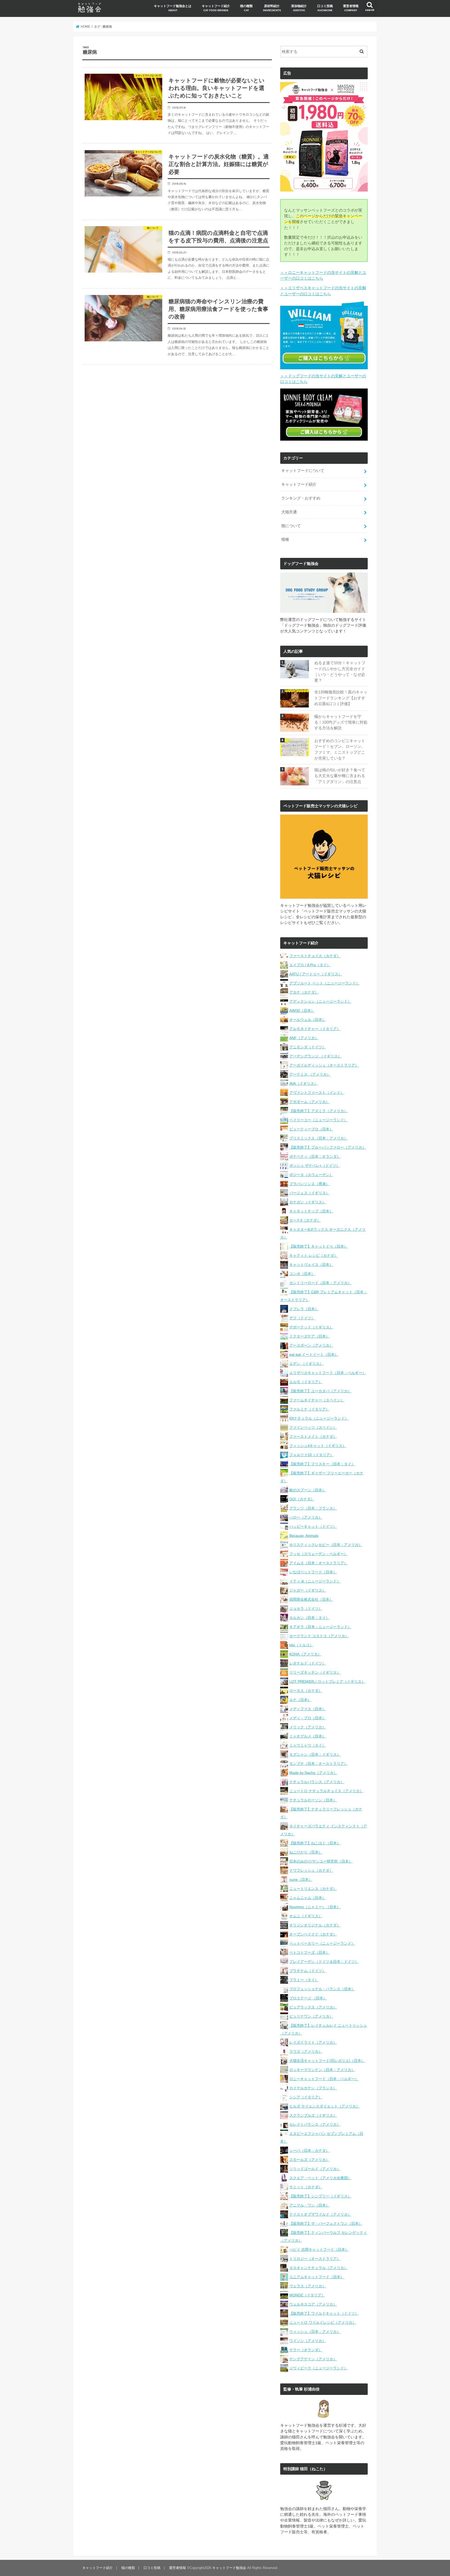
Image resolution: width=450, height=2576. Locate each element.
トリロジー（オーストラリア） (315, 2259)
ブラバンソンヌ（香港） (309, 1184)
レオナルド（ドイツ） (308, 1663)
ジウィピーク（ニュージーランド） (318, 2368)
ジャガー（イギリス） (308, 1590)
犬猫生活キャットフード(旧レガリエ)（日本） (327, 2061)
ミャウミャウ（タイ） (308, 1745)
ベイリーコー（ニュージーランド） (318, 1120)
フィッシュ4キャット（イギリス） (318, 1446)
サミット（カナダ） (306, 2187)
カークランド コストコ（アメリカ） (319, 1636)
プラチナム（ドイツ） (308, 1971)
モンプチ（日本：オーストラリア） (318, 1764)
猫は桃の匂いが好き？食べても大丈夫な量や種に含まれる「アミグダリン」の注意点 (340, 776)
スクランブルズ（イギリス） (313, 2115)
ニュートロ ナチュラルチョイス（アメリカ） (326, 1791)
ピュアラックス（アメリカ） (313, 2007)
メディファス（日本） (308, 1709)
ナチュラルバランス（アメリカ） (317, 1782)
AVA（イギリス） (304, 1083)
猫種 (285, 539)
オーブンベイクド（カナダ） (313, 1934)
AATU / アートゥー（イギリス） (316, 974)
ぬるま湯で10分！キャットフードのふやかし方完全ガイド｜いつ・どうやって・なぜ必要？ (340, 672)
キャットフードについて (303, 471)
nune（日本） (301, 1879)
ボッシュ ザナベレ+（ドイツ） (315, 1166)
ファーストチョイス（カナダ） (315, 956)
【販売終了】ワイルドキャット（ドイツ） (324, 2313)
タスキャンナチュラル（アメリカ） (318, 2268)
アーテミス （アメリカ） (310, 1074)
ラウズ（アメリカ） (306, 2051)
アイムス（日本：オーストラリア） (318, 1563)
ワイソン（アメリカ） (308, 2341)
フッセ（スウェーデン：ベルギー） (318, 1554)
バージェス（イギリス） (309, 1193)
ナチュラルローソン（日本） (313, 1800)
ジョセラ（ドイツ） (306, 1609)
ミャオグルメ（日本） (308, 1736)
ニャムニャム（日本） (308, 1898)
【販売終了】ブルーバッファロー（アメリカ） (328, 1147)
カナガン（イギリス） (308, 1202)
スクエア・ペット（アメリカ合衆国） (320, 2178)
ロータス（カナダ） (306, 1691)
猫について (291, 526)
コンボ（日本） (302, 1274)
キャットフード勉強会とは (173, 8)
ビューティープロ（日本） (311, 1129)
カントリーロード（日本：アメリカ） (320, 1283)
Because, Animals (304, 1536)
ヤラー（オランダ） (306, 2350)
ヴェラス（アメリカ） (308, 2286)
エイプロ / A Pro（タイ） (310, 965)
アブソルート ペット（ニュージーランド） (324, 983)
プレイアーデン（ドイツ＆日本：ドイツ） (324, 1962)
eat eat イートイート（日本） (314, 1354)
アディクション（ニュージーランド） (320, 1001)
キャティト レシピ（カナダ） (314, 1255)
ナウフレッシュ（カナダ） (311, 1870)
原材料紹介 (272, 8)
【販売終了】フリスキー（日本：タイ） (322, 1464)
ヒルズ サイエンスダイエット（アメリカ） (324, 2106)
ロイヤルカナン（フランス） (313, 2088)
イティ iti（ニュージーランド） (315, 1581)
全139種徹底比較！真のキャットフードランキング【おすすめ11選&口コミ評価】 (341, 698)
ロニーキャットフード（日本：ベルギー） (324, 2079)
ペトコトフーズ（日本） (309, 1952)
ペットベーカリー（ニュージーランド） (322, 1943)
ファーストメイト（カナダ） (313, 1437)
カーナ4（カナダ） (305, 1220)
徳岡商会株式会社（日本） (311, 1599)
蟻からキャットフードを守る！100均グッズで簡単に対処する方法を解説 (341, 722)
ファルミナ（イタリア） (309, 1409)
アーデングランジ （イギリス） (315, 1056)
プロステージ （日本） (308, 1998)
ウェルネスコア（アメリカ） (313, 2304)
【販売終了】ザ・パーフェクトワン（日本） (326, 2223)
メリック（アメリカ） (308, 1727)
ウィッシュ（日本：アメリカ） (315, 2332)
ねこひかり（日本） (306, 1852)
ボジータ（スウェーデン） (311, 1175)
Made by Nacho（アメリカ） (313, 1773)
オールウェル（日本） (308, 1020)
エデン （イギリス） (306, 1364)
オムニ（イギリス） (306, 1916)
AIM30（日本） (302, 1010)
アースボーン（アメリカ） (311, 1345)
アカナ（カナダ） (304, 992)
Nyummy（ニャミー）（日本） (315, 1907)
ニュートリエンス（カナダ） (313, 1889)
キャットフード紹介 (216, 8)
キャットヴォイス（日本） (311, 1265)
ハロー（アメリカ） (306, 1517)
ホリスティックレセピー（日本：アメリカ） (326, 1545)
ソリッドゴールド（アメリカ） (315, 2169)
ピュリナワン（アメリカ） (311, 2016)
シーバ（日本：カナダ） (309, 2150)
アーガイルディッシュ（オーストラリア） (324, 1065)
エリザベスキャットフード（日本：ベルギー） (328, 1373)
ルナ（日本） (300, 1700)
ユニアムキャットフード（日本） (317, 2277)
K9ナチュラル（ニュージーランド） (319, 1418)
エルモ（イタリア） (306, 1382)
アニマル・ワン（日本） (309, 2205)
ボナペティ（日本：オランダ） (315, 1156)
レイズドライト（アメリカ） (313, 2042)
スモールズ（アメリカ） (309, 2160)
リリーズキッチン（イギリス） (315, 1672)
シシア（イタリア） (306, 2097)
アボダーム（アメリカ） (309, 1102)
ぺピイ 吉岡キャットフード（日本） (319, 2250)
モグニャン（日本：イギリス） (315, 1754)
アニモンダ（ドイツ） (308, 1047)
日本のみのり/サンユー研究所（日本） (321, 1861)
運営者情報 (351, 8)
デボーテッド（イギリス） (311, 1327)
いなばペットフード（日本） (313, 1572)
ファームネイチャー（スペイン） (317, 1400)
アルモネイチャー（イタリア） (315, 1029)
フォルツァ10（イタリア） (311, 1455)
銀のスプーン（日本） (308, 1490)
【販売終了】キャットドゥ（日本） (318, 1246)
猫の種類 (246, 8)
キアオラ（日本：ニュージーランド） (320, 1627)
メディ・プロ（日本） (308, 1718)
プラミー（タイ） (304, 1980)
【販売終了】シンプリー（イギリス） (320, 2196)
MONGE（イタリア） (307, 2295)
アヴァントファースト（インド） (317, 1093)
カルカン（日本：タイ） (309, 1618)
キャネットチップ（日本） (311, 1211)
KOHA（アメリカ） (305, 1654)
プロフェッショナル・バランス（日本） (322, 1989)
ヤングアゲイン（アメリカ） (313, 2359)
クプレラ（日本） (304, 1309)
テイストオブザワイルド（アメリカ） (320, 2214)
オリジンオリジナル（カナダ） (315, 1925)
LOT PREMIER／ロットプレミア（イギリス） (327, 1681)
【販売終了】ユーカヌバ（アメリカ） (320, 1391)
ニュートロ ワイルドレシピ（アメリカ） (323, 2322)
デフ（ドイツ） (302, 1318)
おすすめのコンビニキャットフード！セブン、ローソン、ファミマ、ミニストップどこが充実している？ (340, 750)
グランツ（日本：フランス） (313, 1508)
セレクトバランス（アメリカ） (315, 2124)
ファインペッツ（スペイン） (313, 1427)
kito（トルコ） (301, 1645)
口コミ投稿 (325, 8)
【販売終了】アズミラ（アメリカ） (318, 1111)
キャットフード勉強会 (229, 2568)
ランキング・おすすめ (301, 498)
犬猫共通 (289, 512)
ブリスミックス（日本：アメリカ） (318, 1138)
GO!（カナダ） (302, 1499)
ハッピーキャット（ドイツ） (313, 1526)
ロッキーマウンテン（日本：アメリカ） (322, 2070)
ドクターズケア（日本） (309, 1336)
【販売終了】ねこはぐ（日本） (315, 1843)
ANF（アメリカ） (304, 1038)
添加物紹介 (299, 8)
